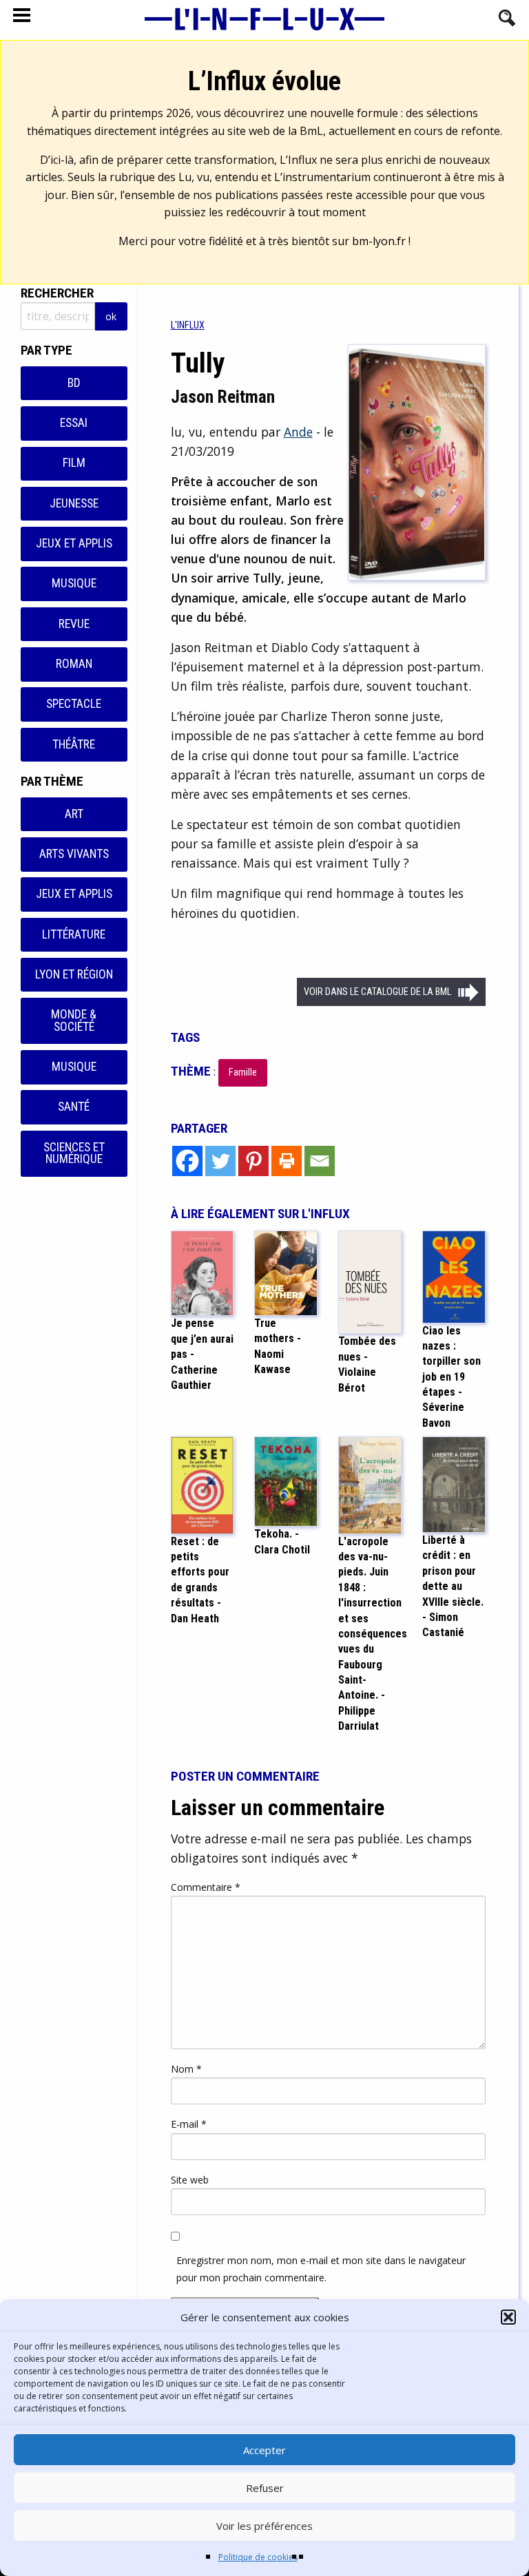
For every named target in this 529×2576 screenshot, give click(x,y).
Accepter (264, 2450)
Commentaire (206, 1887)
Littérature (74, 934)
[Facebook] (187, 1161)
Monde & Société (74, 1020)
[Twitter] (220, 1161)
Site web (190, 2180)
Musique (74, 583)
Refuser (265, 2488)
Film (74, 463)
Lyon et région (74, 974)
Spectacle (74, 704)
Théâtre (74, 744)
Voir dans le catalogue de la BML (377, 992)
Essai (74, 423)
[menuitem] (188, 325)
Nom (186, 2069)
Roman (74, 664)
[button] (508, 2317)
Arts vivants (74, 854)
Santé (74, 1107)
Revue (74, 624)
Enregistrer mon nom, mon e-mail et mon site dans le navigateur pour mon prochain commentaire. (321, 2269)
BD (74, 383)
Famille (243, 1072)
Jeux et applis (74, 543)
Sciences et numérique (74, 1153)
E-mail (189, 2124)
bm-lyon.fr (379, 241)
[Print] (287, 1161)
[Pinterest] (253, 1161)
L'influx (188, 325)
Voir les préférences (264, 2526)
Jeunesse (74, 503)
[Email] (320, 1161)
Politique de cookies (258, 2557)
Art (74, 814)
